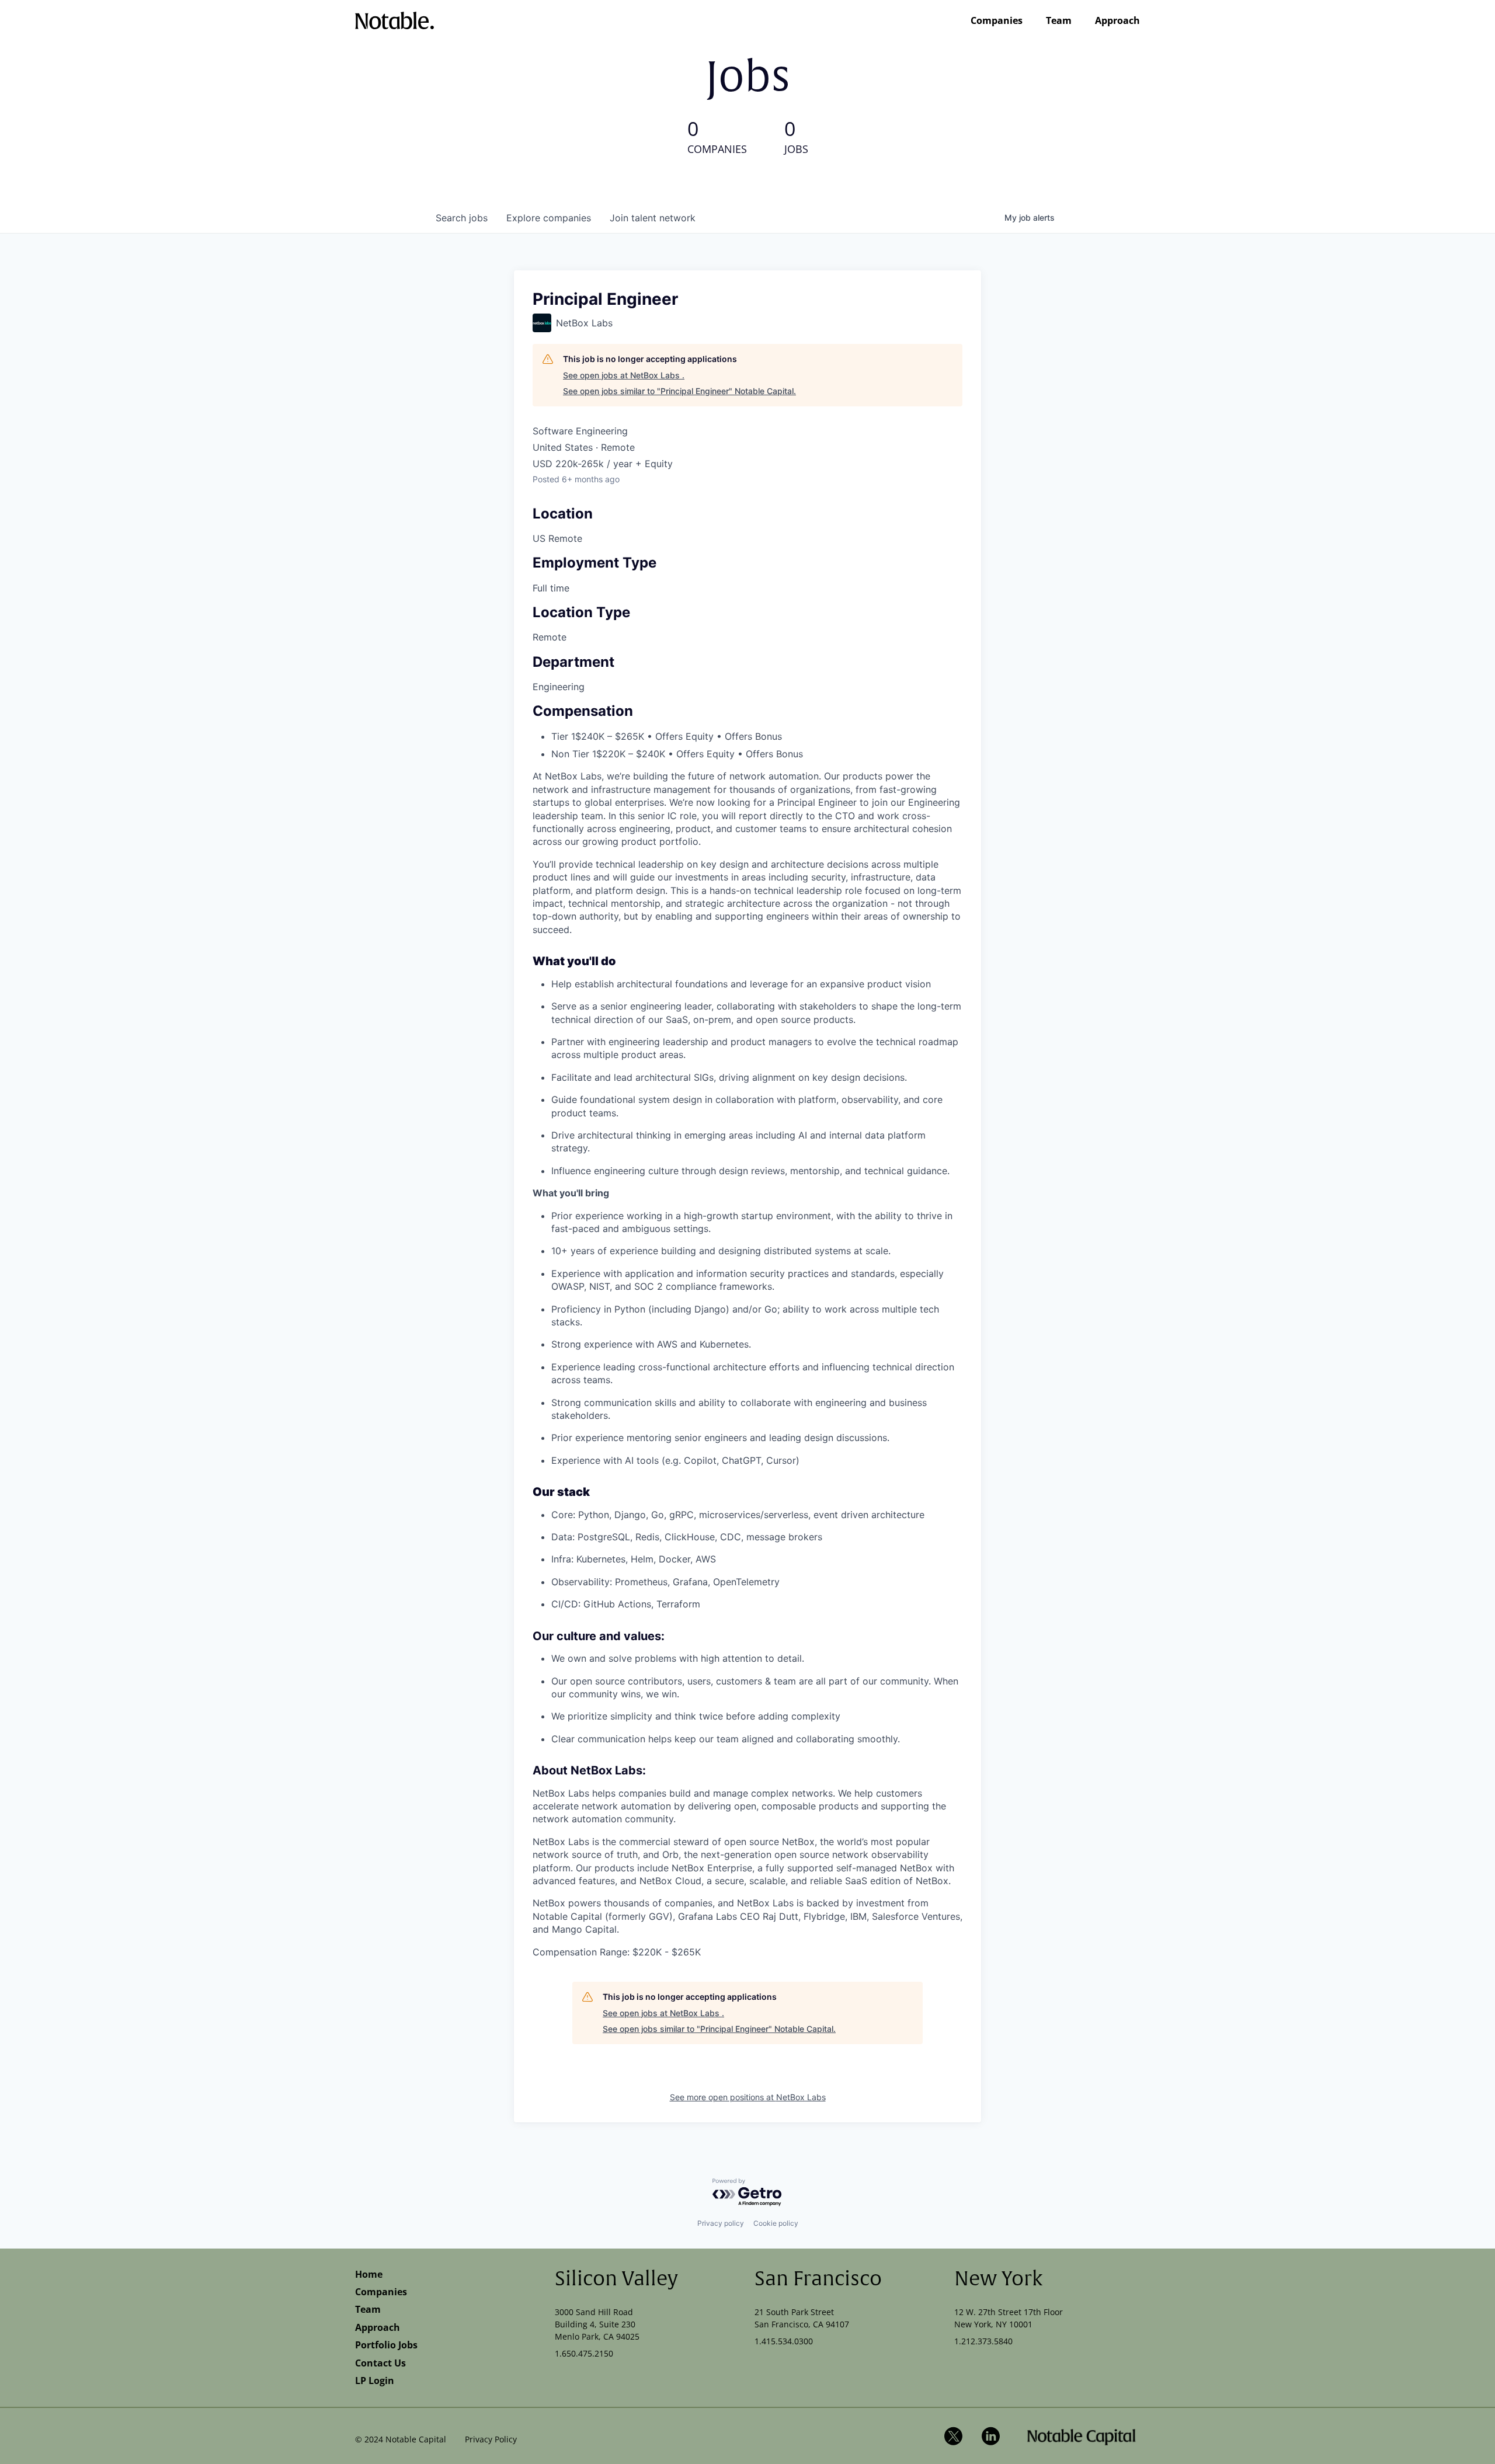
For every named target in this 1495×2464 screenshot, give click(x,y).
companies (549, 218)
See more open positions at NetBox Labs (748, 2097)
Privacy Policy (491, 2439)
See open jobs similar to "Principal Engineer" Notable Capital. (679, 391)
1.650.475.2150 (584, 2353)
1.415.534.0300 (784, 2341)
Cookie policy (776, 2223)
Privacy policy (721, 2223)
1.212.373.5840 (983, 2341)
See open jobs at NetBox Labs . (624, 375)
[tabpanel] (747, 1364)
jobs (462, 218)
